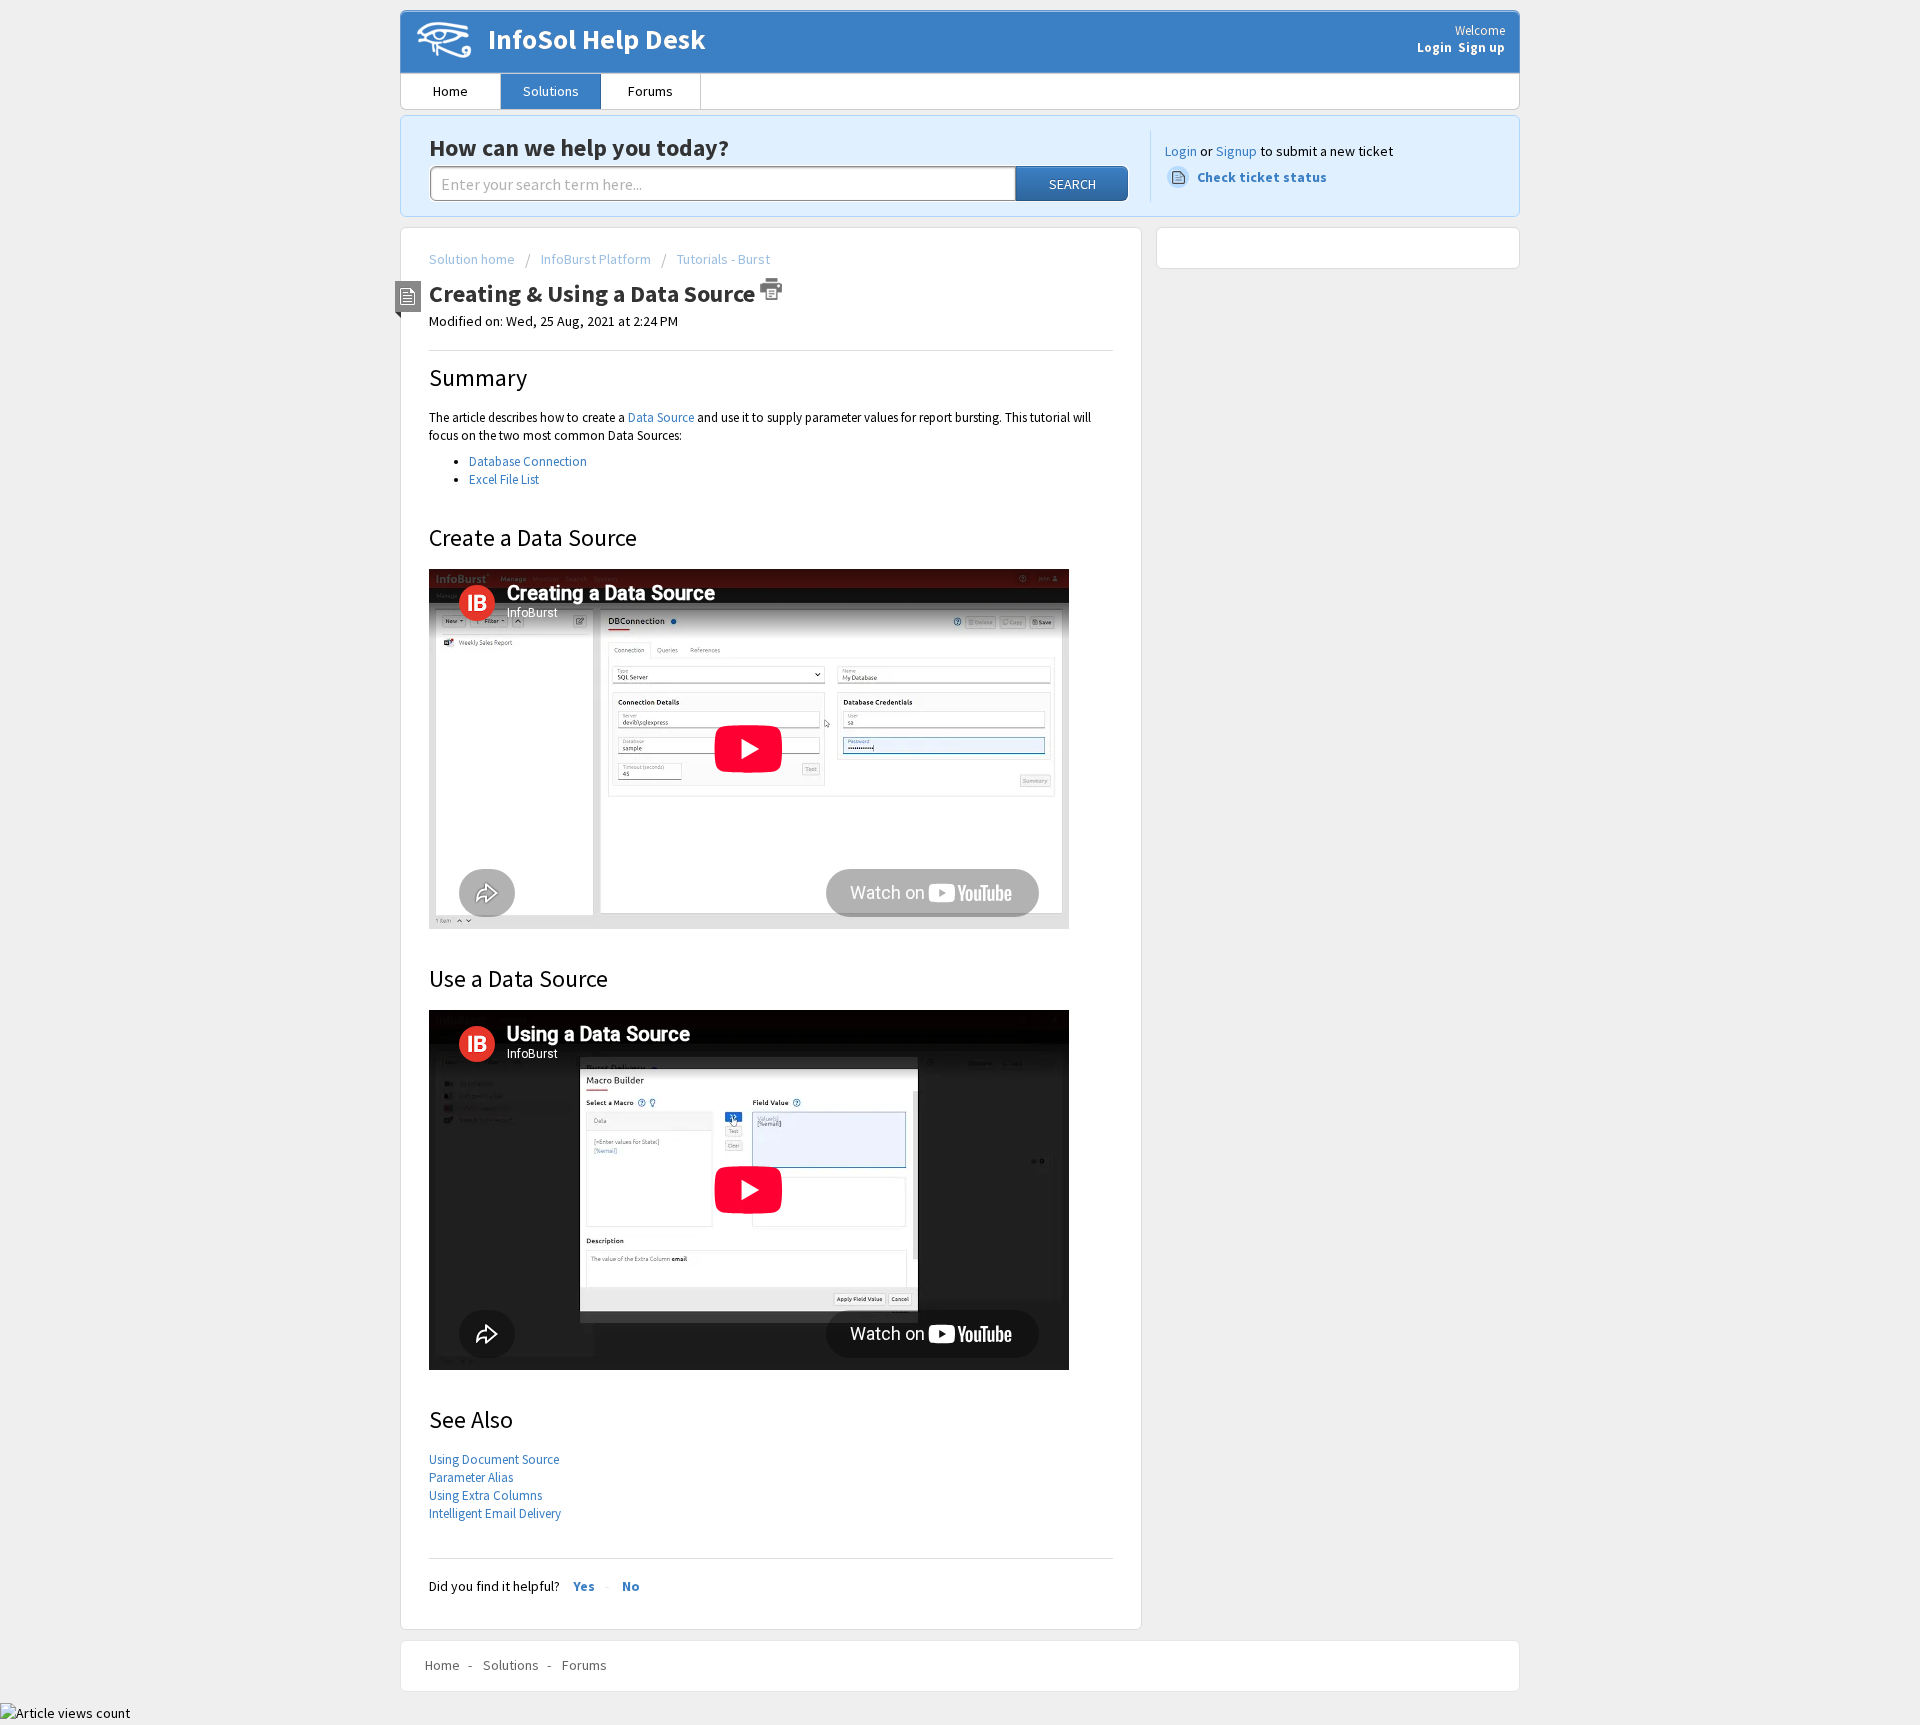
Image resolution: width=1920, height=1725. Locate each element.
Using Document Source (494, 1459)
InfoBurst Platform (596, 259)
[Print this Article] (771, 289)
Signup (1236, 151)
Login (1181, 151)
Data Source (661, 417)
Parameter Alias (471, 1477)
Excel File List (504, 479)
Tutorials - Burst (723, 259)
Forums (650, 91)
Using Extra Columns (485, 1495)
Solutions (551, 91)
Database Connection (528, 461)
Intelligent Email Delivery (495, 1513)
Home (450, 91)
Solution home (473, 259)
